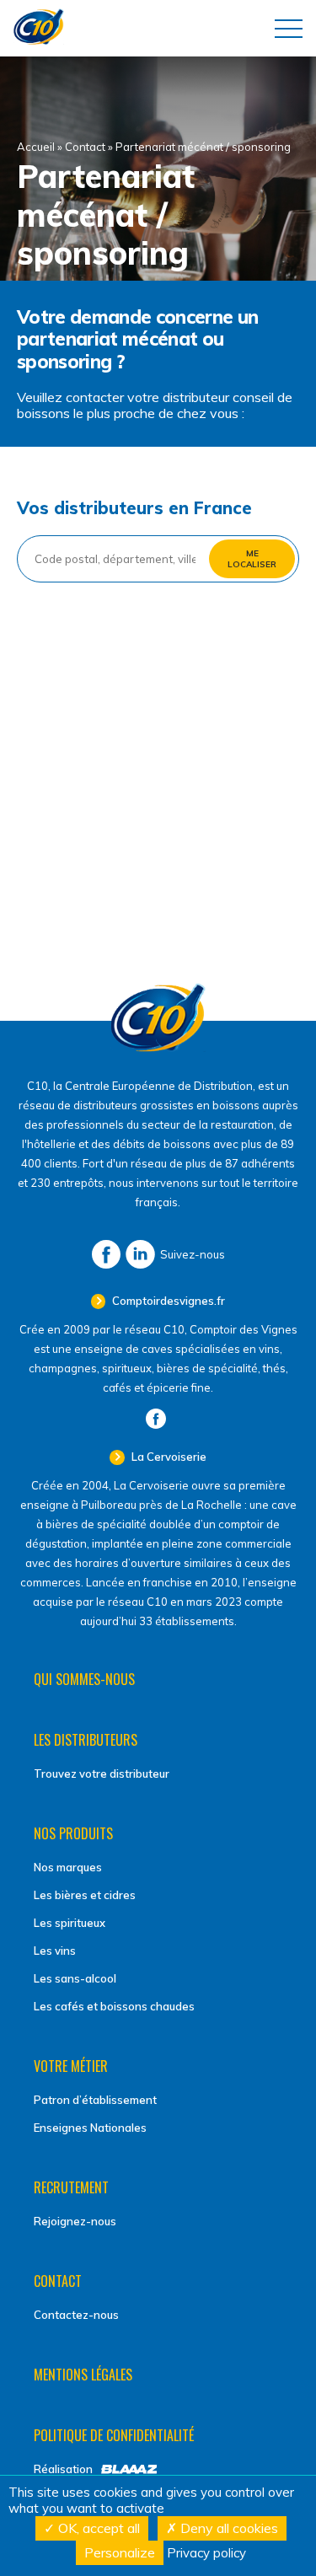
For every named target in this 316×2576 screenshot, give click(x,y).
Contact (85, 147)
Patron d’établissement (95, 2100)
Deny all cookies (228, 2528)
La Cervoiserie (168, 1457)
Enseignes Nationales (90, 2128)
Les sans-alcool (75, 1978)
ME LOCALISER (252, 559)
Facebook (106, 1254)
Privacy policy (206, 2553)
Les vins (55, 1951)
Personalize (120, 2552)
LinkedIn (140, 1254)
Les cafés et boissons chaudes (114, 2006)
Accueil (36, 147)
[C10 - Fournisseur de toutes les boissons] (158, 1048)
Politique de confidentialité (114, 2435)
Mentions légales (83, 2375)
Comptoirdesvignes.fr (167, 1301)
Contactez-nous (76, 2315)
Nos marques (68, 1867)
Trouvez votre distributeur (102, 1774)
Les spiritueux (70, 1923)
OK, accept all (97, 2528)
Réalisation (63, 2469)
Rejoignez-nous (75, 2221)
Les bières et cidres (85, 1895)
